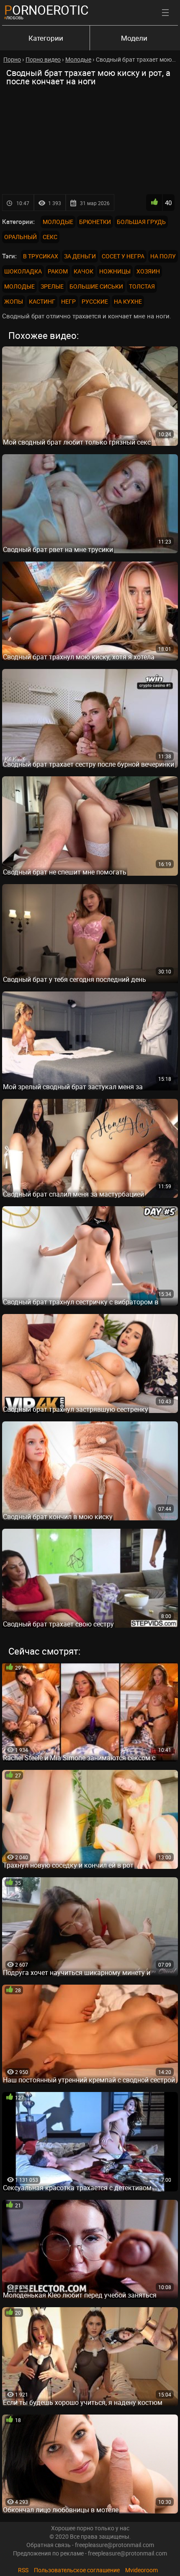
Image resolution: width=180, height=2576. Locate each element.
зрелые (52, 286)
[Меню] (165, 13)
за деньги (80, 256)
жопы (14, 301)
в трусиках (41, 256)
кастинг (42, 301)
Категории (46, 38)
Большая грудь (141, 222)
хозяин (148, 271)
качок (84, 271)
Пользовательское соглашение (77, 2570)
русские (95, 301)
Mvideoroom (141, 2570)
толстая (142, 286)
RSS (23, 2570)
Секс (50, 237)
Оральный (21, 237)
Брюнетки (95, 222)
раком (58, 271)
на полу (163, 256)
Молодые (58, 222)
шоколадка (23, 271)
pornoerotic (46, 10)
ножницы (115, 271)
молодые (19, 286)
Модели (134, 38)
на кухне (128, 301)
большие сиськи (96, 286)
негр (68, 301)
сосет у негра (123, 256)
